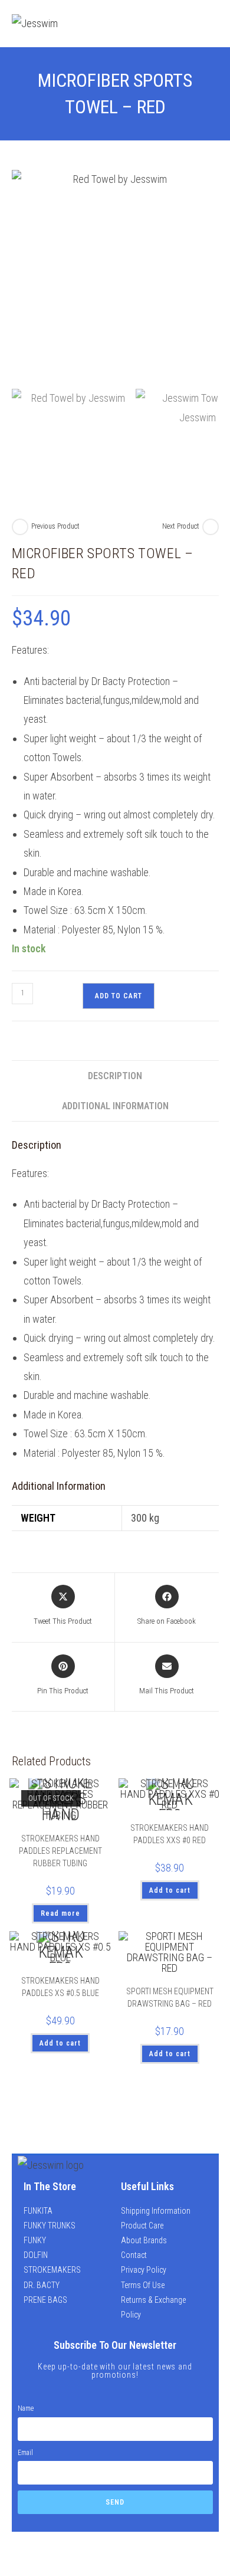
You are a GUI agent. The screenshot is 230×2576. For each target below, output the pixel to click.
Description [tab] (115, 1076)
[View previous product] (20, 527)
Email (25, 2453)
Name (26, 2408)
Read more (60, 1913)
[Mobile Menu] (210, 23)
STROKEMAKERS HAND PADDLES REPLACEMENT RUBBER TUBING (60, 1851)
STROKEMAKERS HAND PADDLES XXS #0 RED (170, 1834)
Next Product (181, 526)
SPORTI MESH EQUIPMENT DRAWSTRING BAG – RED (170, 1997)
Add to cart (119, 996)
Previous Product (55, 526)
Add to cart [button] (170, 1890)
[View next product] (211, 527)
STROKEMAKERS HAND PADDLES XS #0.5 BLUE (60, 1987)
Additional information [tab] (115, 1106)
